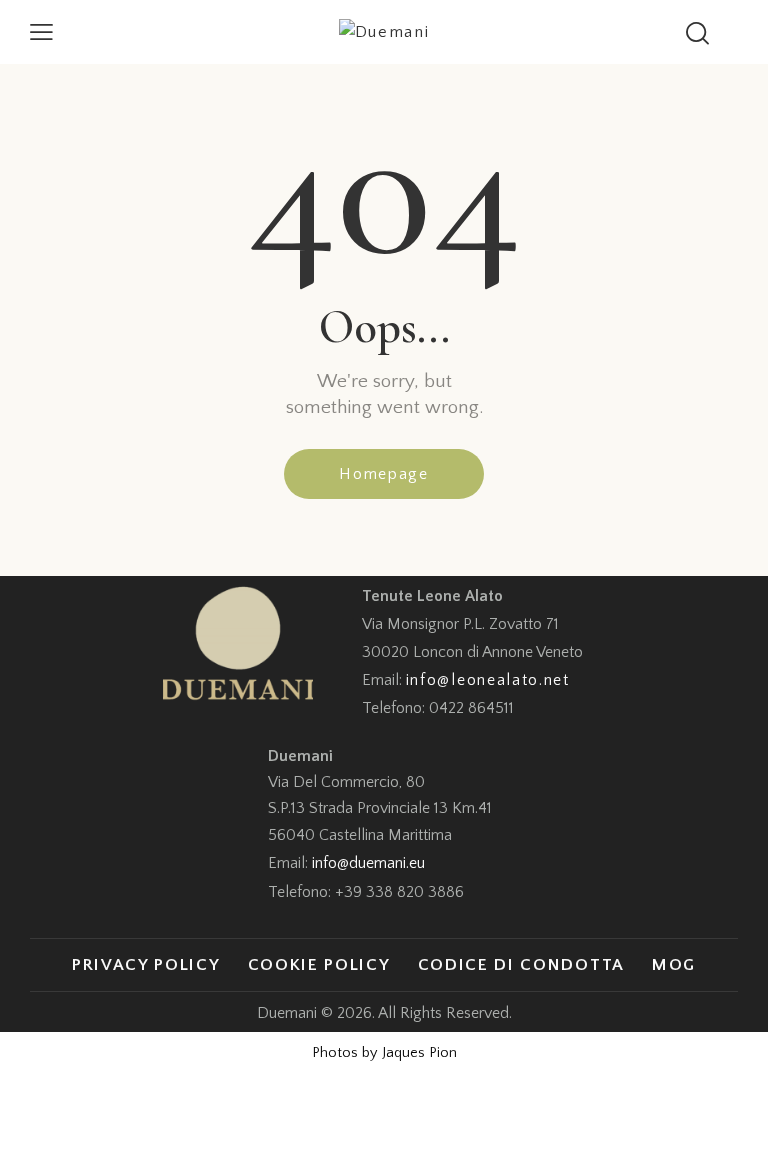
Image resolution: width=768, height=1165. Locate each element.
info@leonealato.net (488, 680)
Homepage (383, 474)
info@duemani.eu (368, 863)
